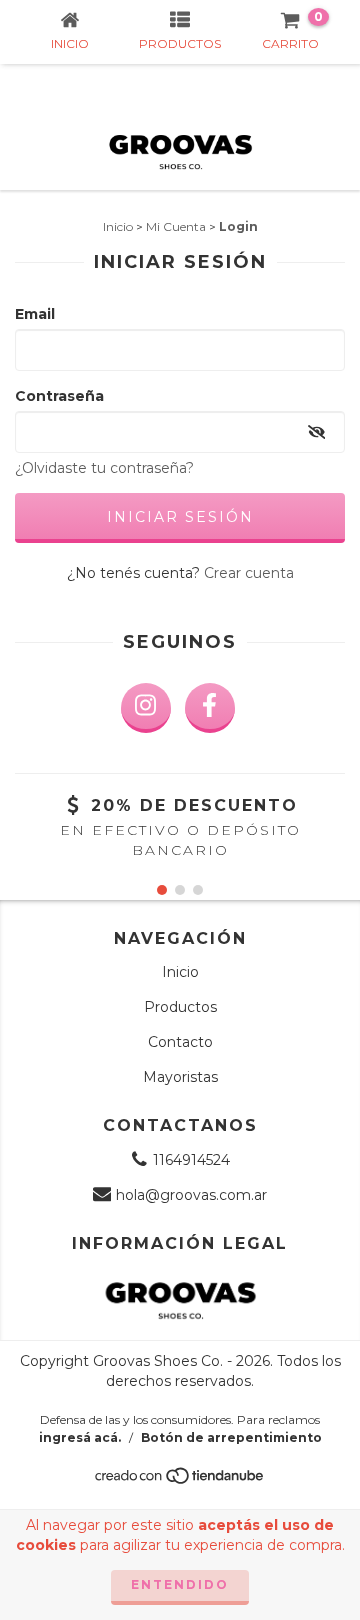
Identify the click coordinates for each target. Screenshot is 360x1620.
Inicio (118, 226)
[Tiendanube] (180, 1480)
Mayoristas (180, 1077)
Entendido (180, 1584)
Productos (180, 1007)
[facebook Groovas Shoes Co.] (210, 708)
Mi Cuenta (176, 226)
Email (35, 314)
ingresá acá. (80, 1437)
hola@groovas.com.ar (191, 1195)
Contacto (180, 1042)
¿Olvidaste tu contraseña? (104, 468)
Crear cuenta (249, 573)
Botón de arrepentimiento (231, 1437)
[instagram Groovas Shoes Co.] (146, 708)
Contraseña (59, 396)
